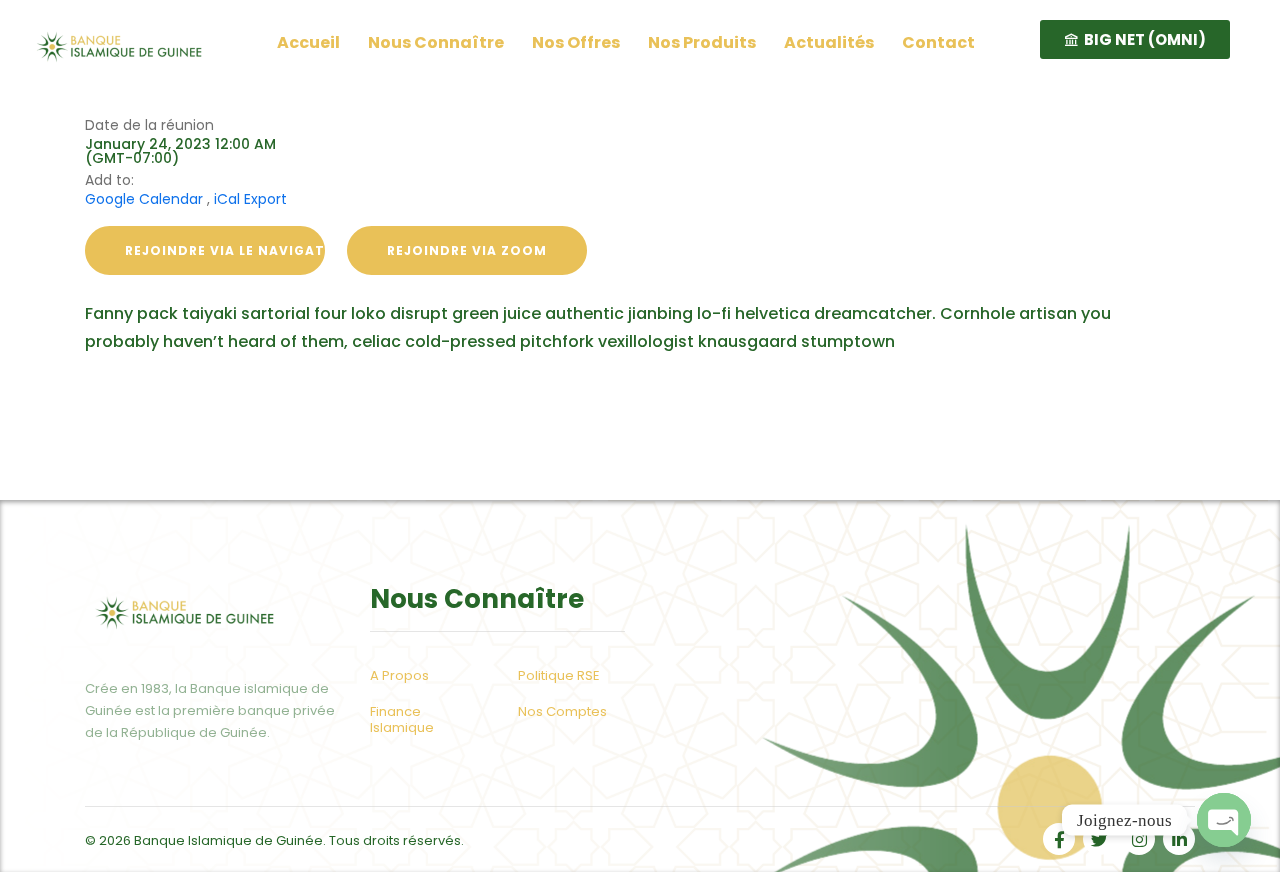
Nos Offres (576, 42)
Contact (938, 42)
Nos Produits (702, 42)
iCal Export (250, 199)
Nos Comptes (562, 712)
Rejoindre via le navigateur (225, 250)
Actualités (829, 42)
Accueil (308, 42)
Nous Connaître (436, 42)
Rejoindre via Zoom (467, 250)
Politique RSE (559, 676)
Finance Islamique (402, 720)
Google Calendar (144, 199)
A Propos (399, 676)
